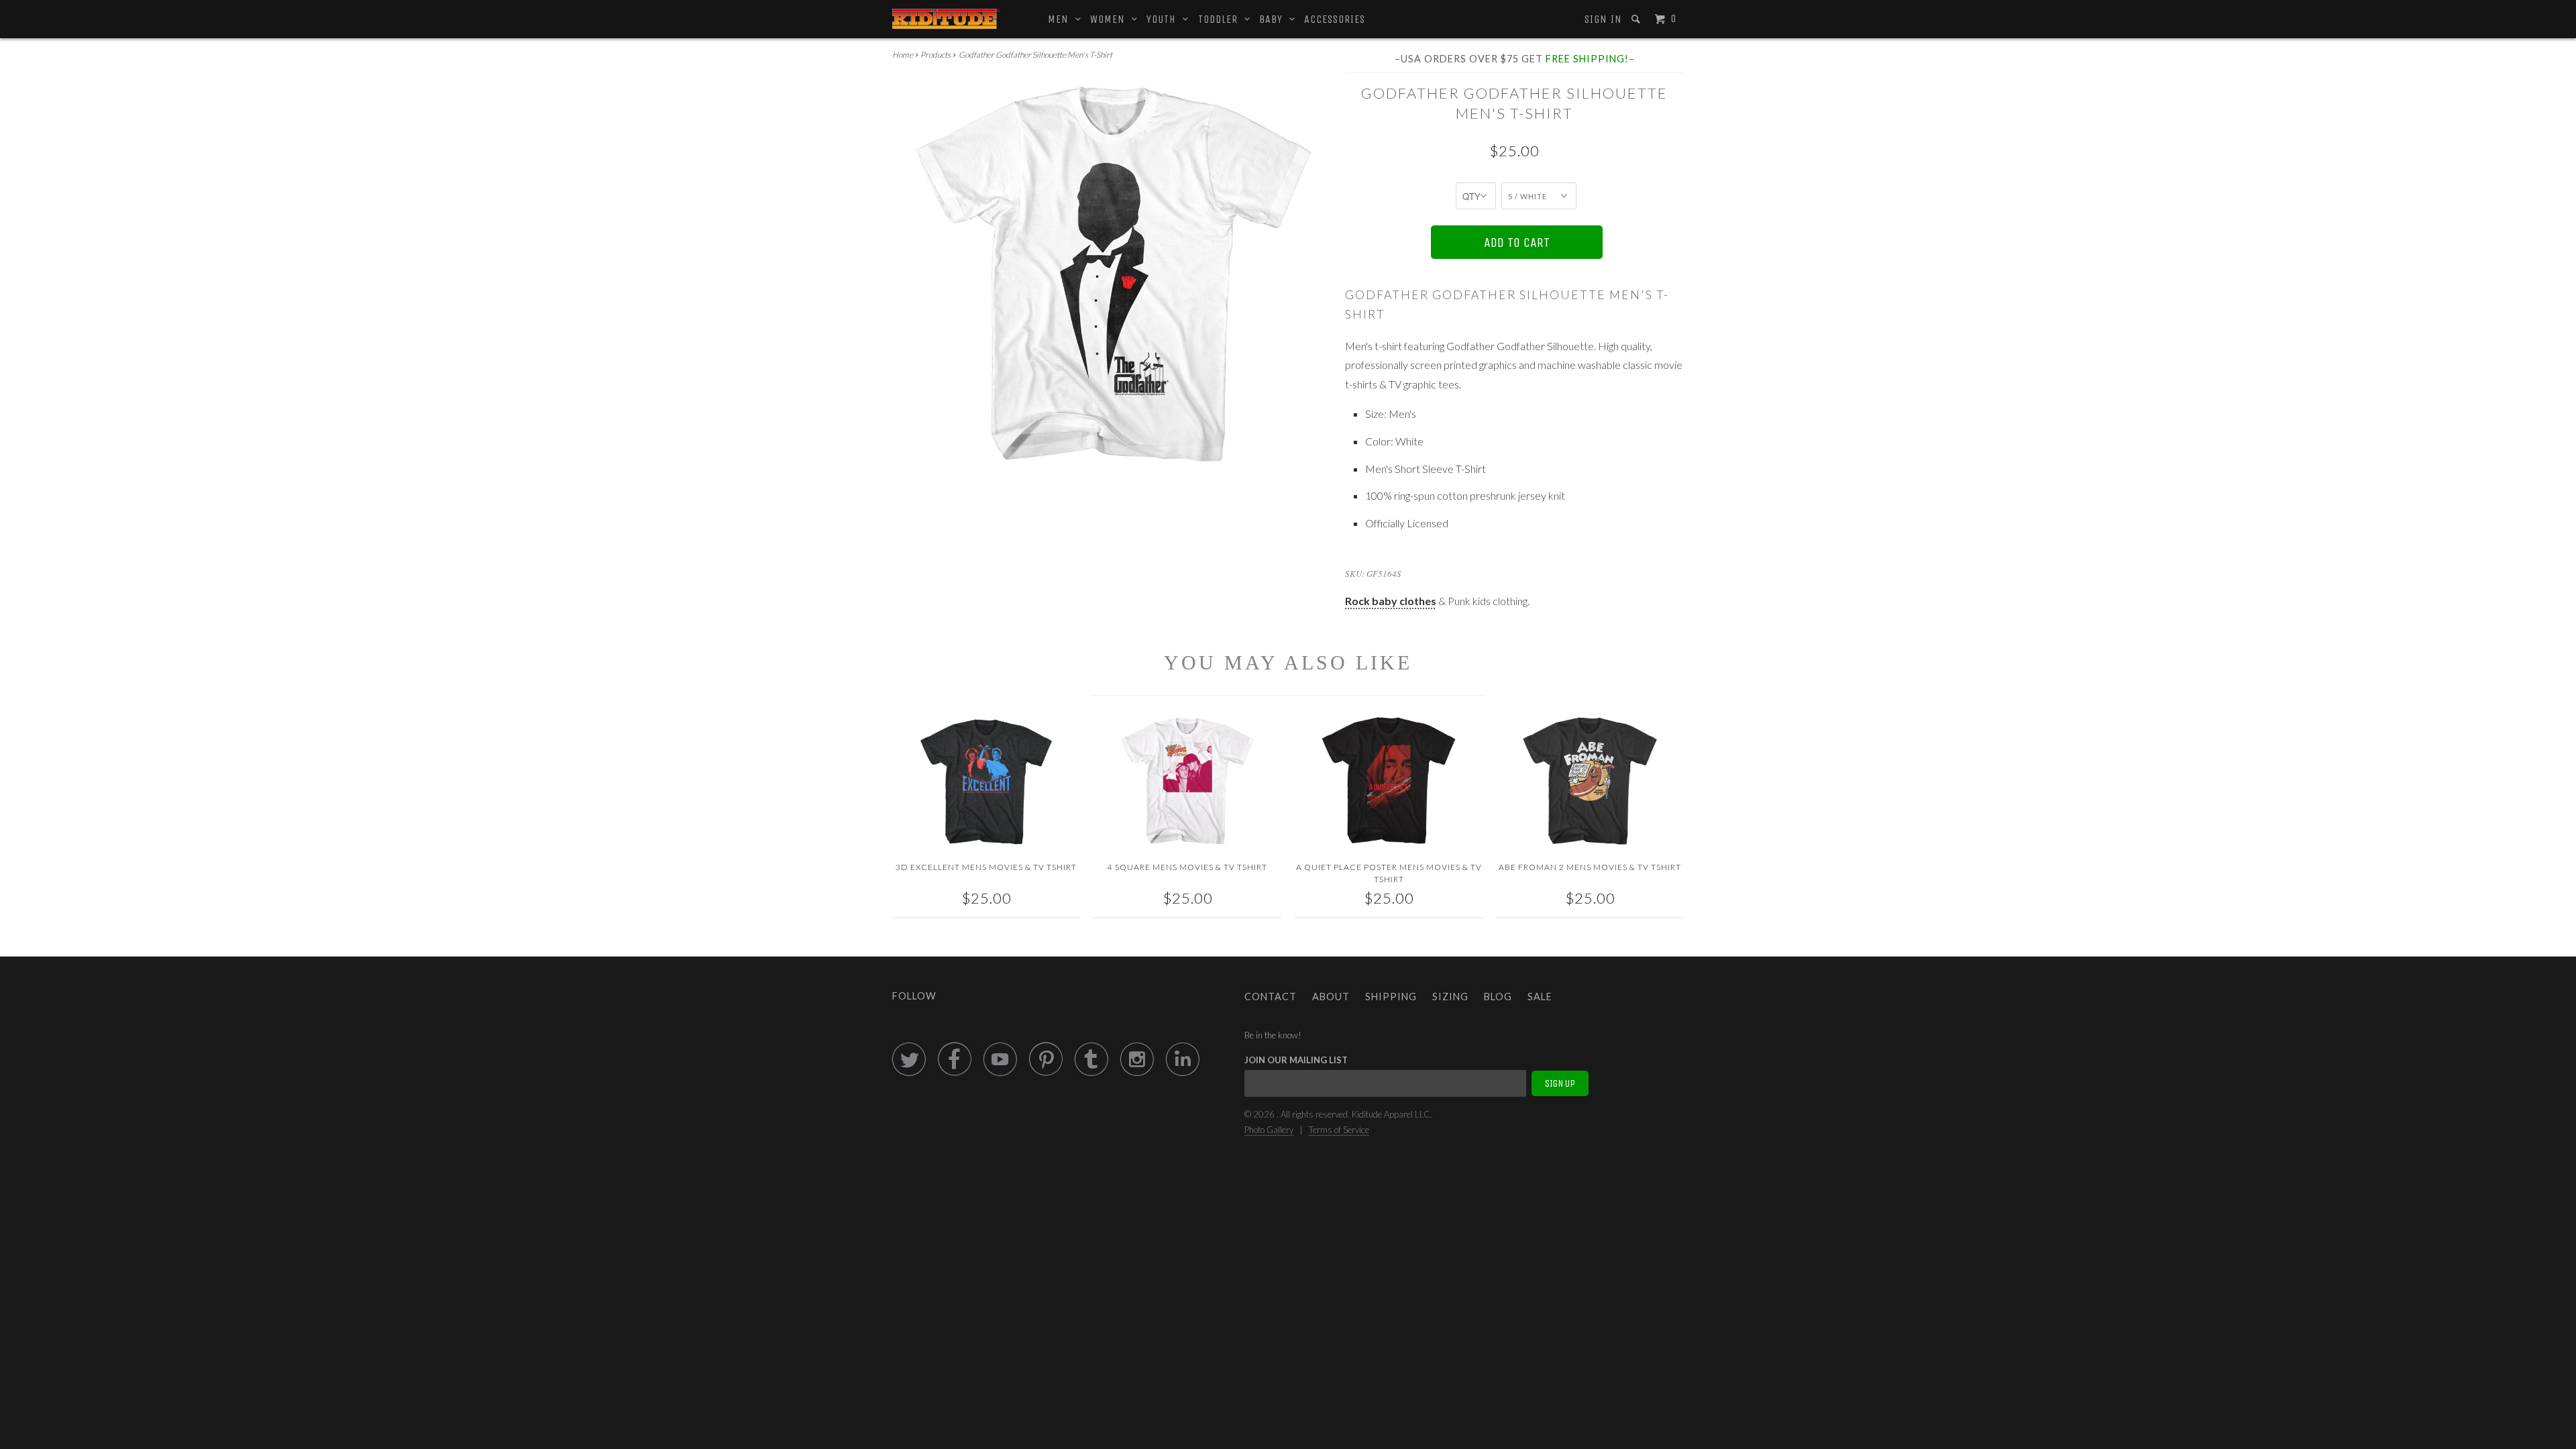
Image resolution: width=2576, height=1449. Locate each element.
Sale (1540, 997)
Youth (1165, 19)
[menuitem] (1602, 19)
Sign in (1603, 19)
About (1331, 997)
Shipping (1391, 997)
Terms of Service (1339, 1130)
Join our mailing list (1296, 1060)
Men (1062, 19)
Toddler (1221, 19)
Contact (1271, 997)
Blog (1498, 997)
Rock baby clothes (1391, 601)
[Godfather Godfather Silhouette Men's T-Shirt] (1112, 274)
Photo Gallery (1269, 1130)
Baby (1274, 19)
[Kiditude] (946, 19)
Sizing (1450, 997)
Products (935, 55)
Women (1111, 19)
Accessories (1335, 19)
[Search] (1637, 19)
